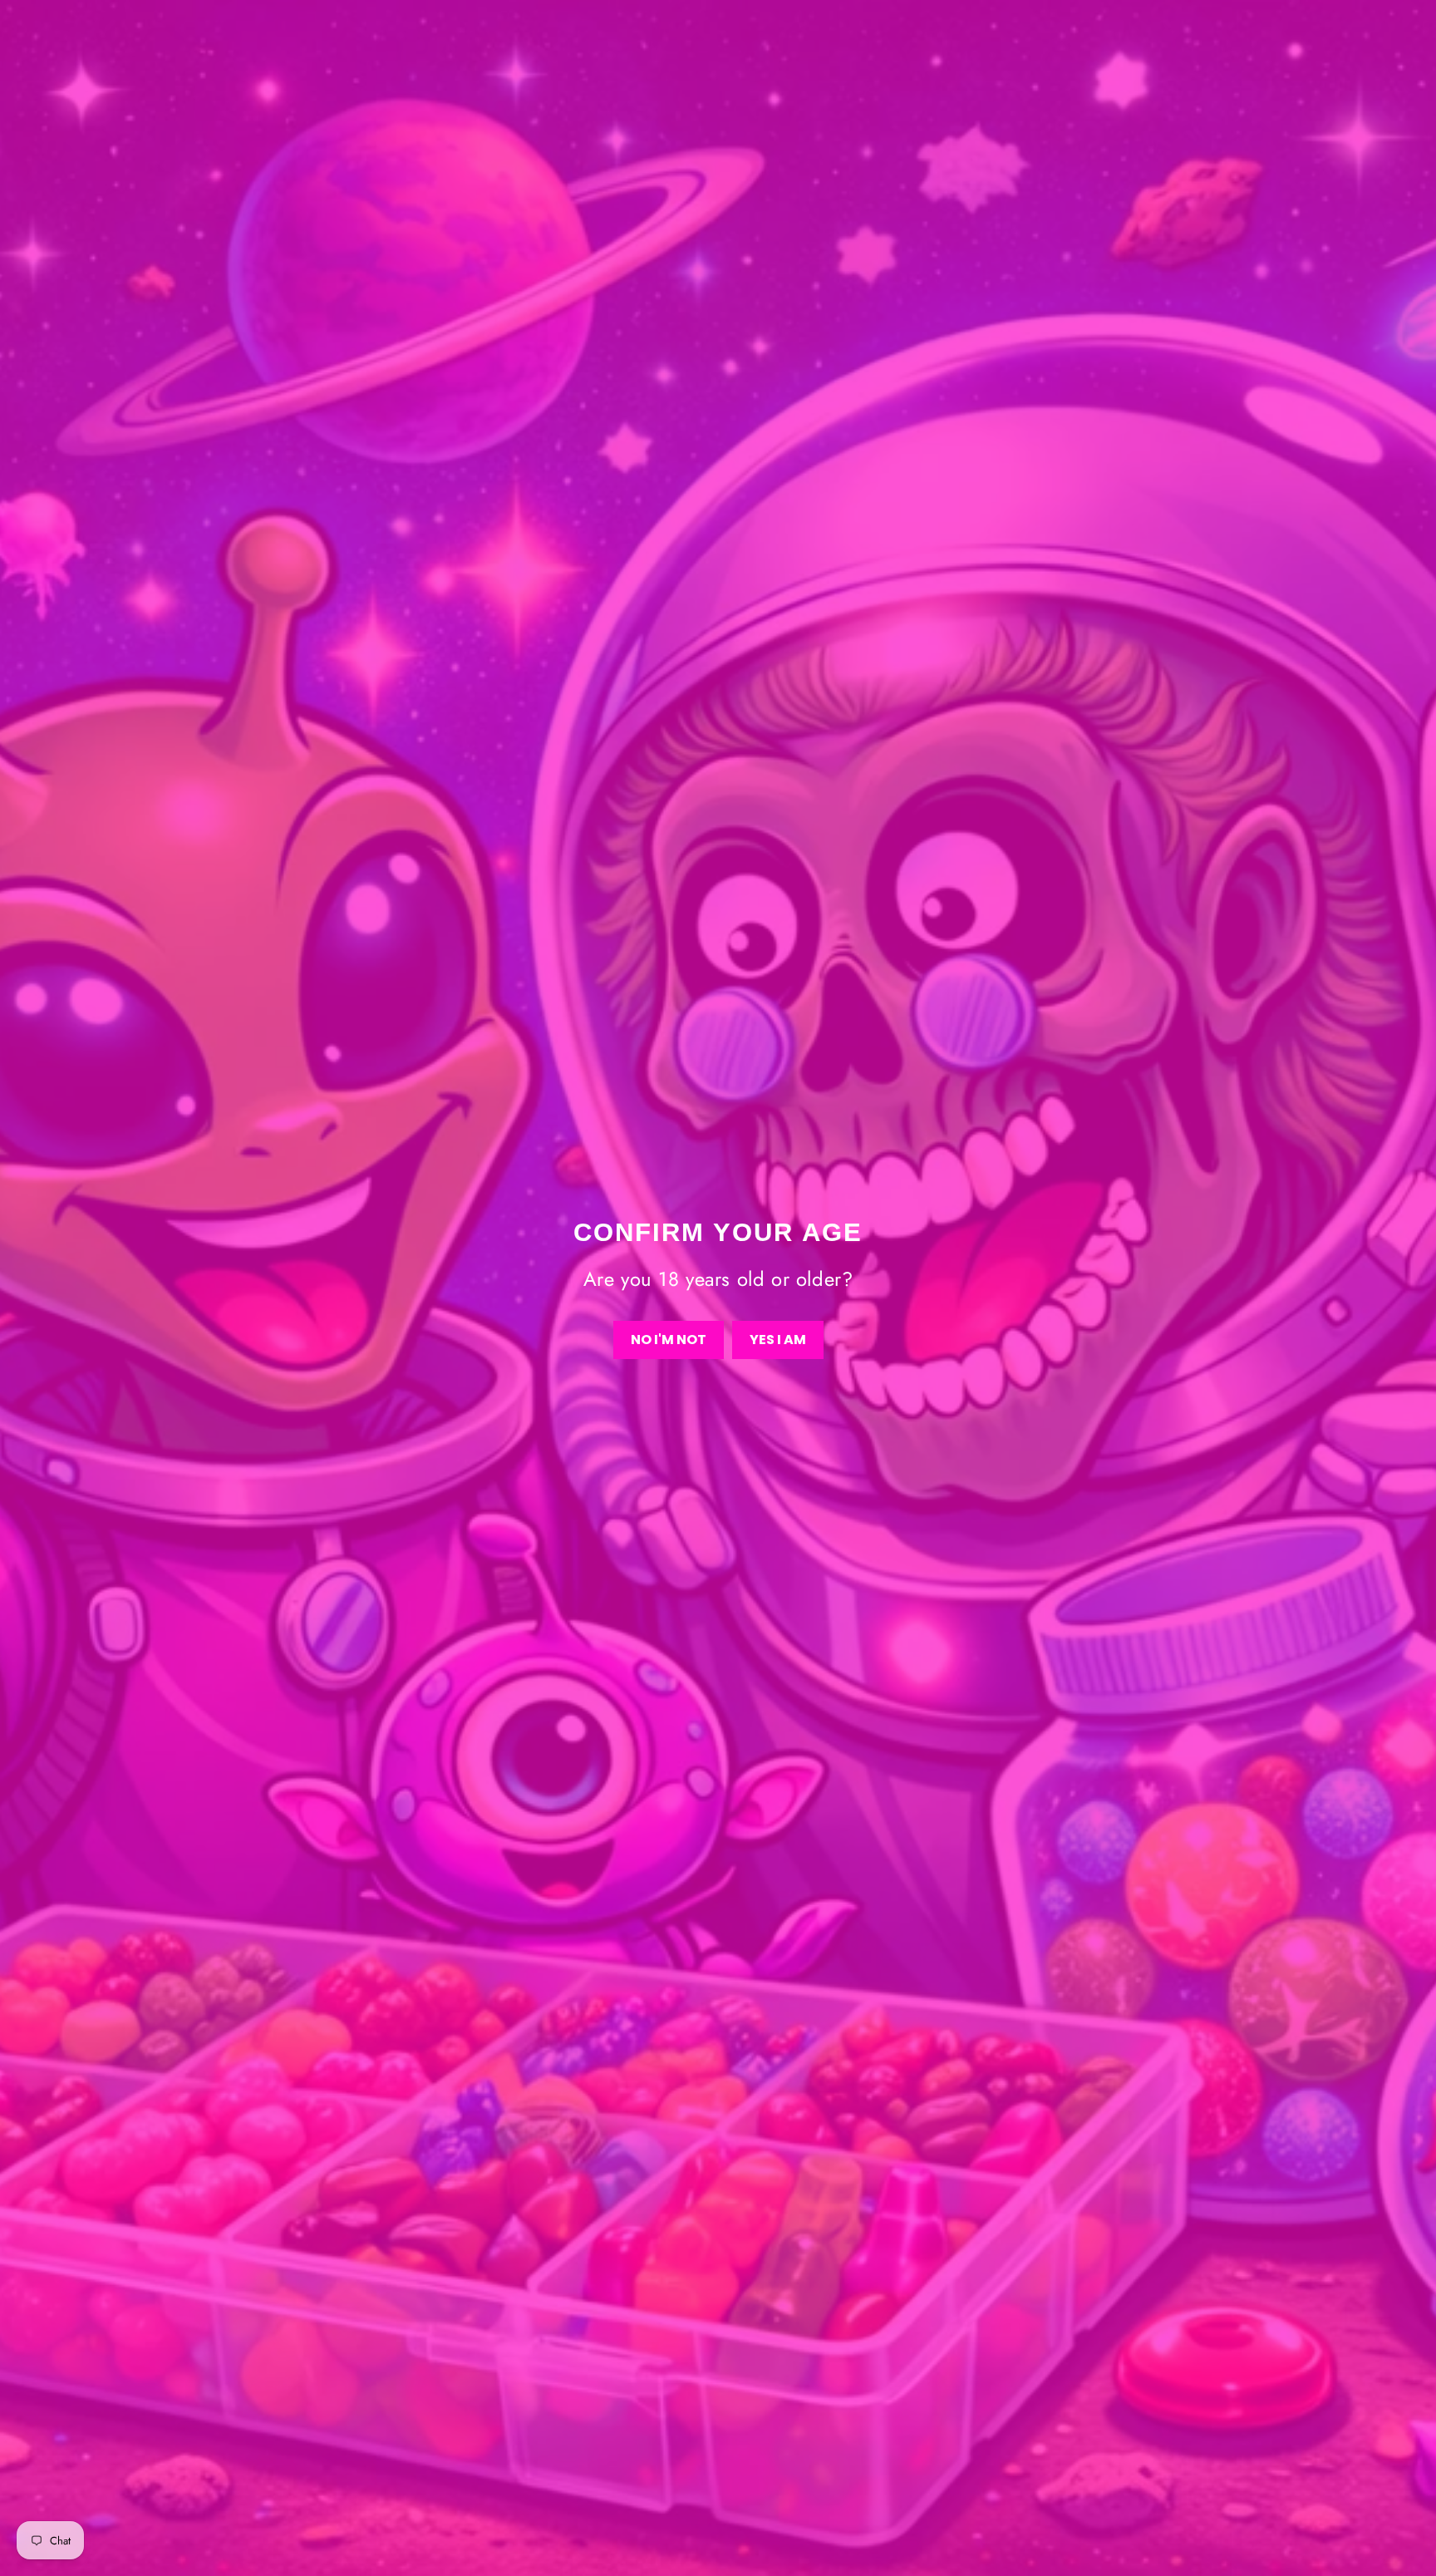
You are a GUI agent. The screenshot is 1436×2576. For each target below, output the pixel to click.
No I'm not (669, 1340)
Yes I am (778, 1340)
